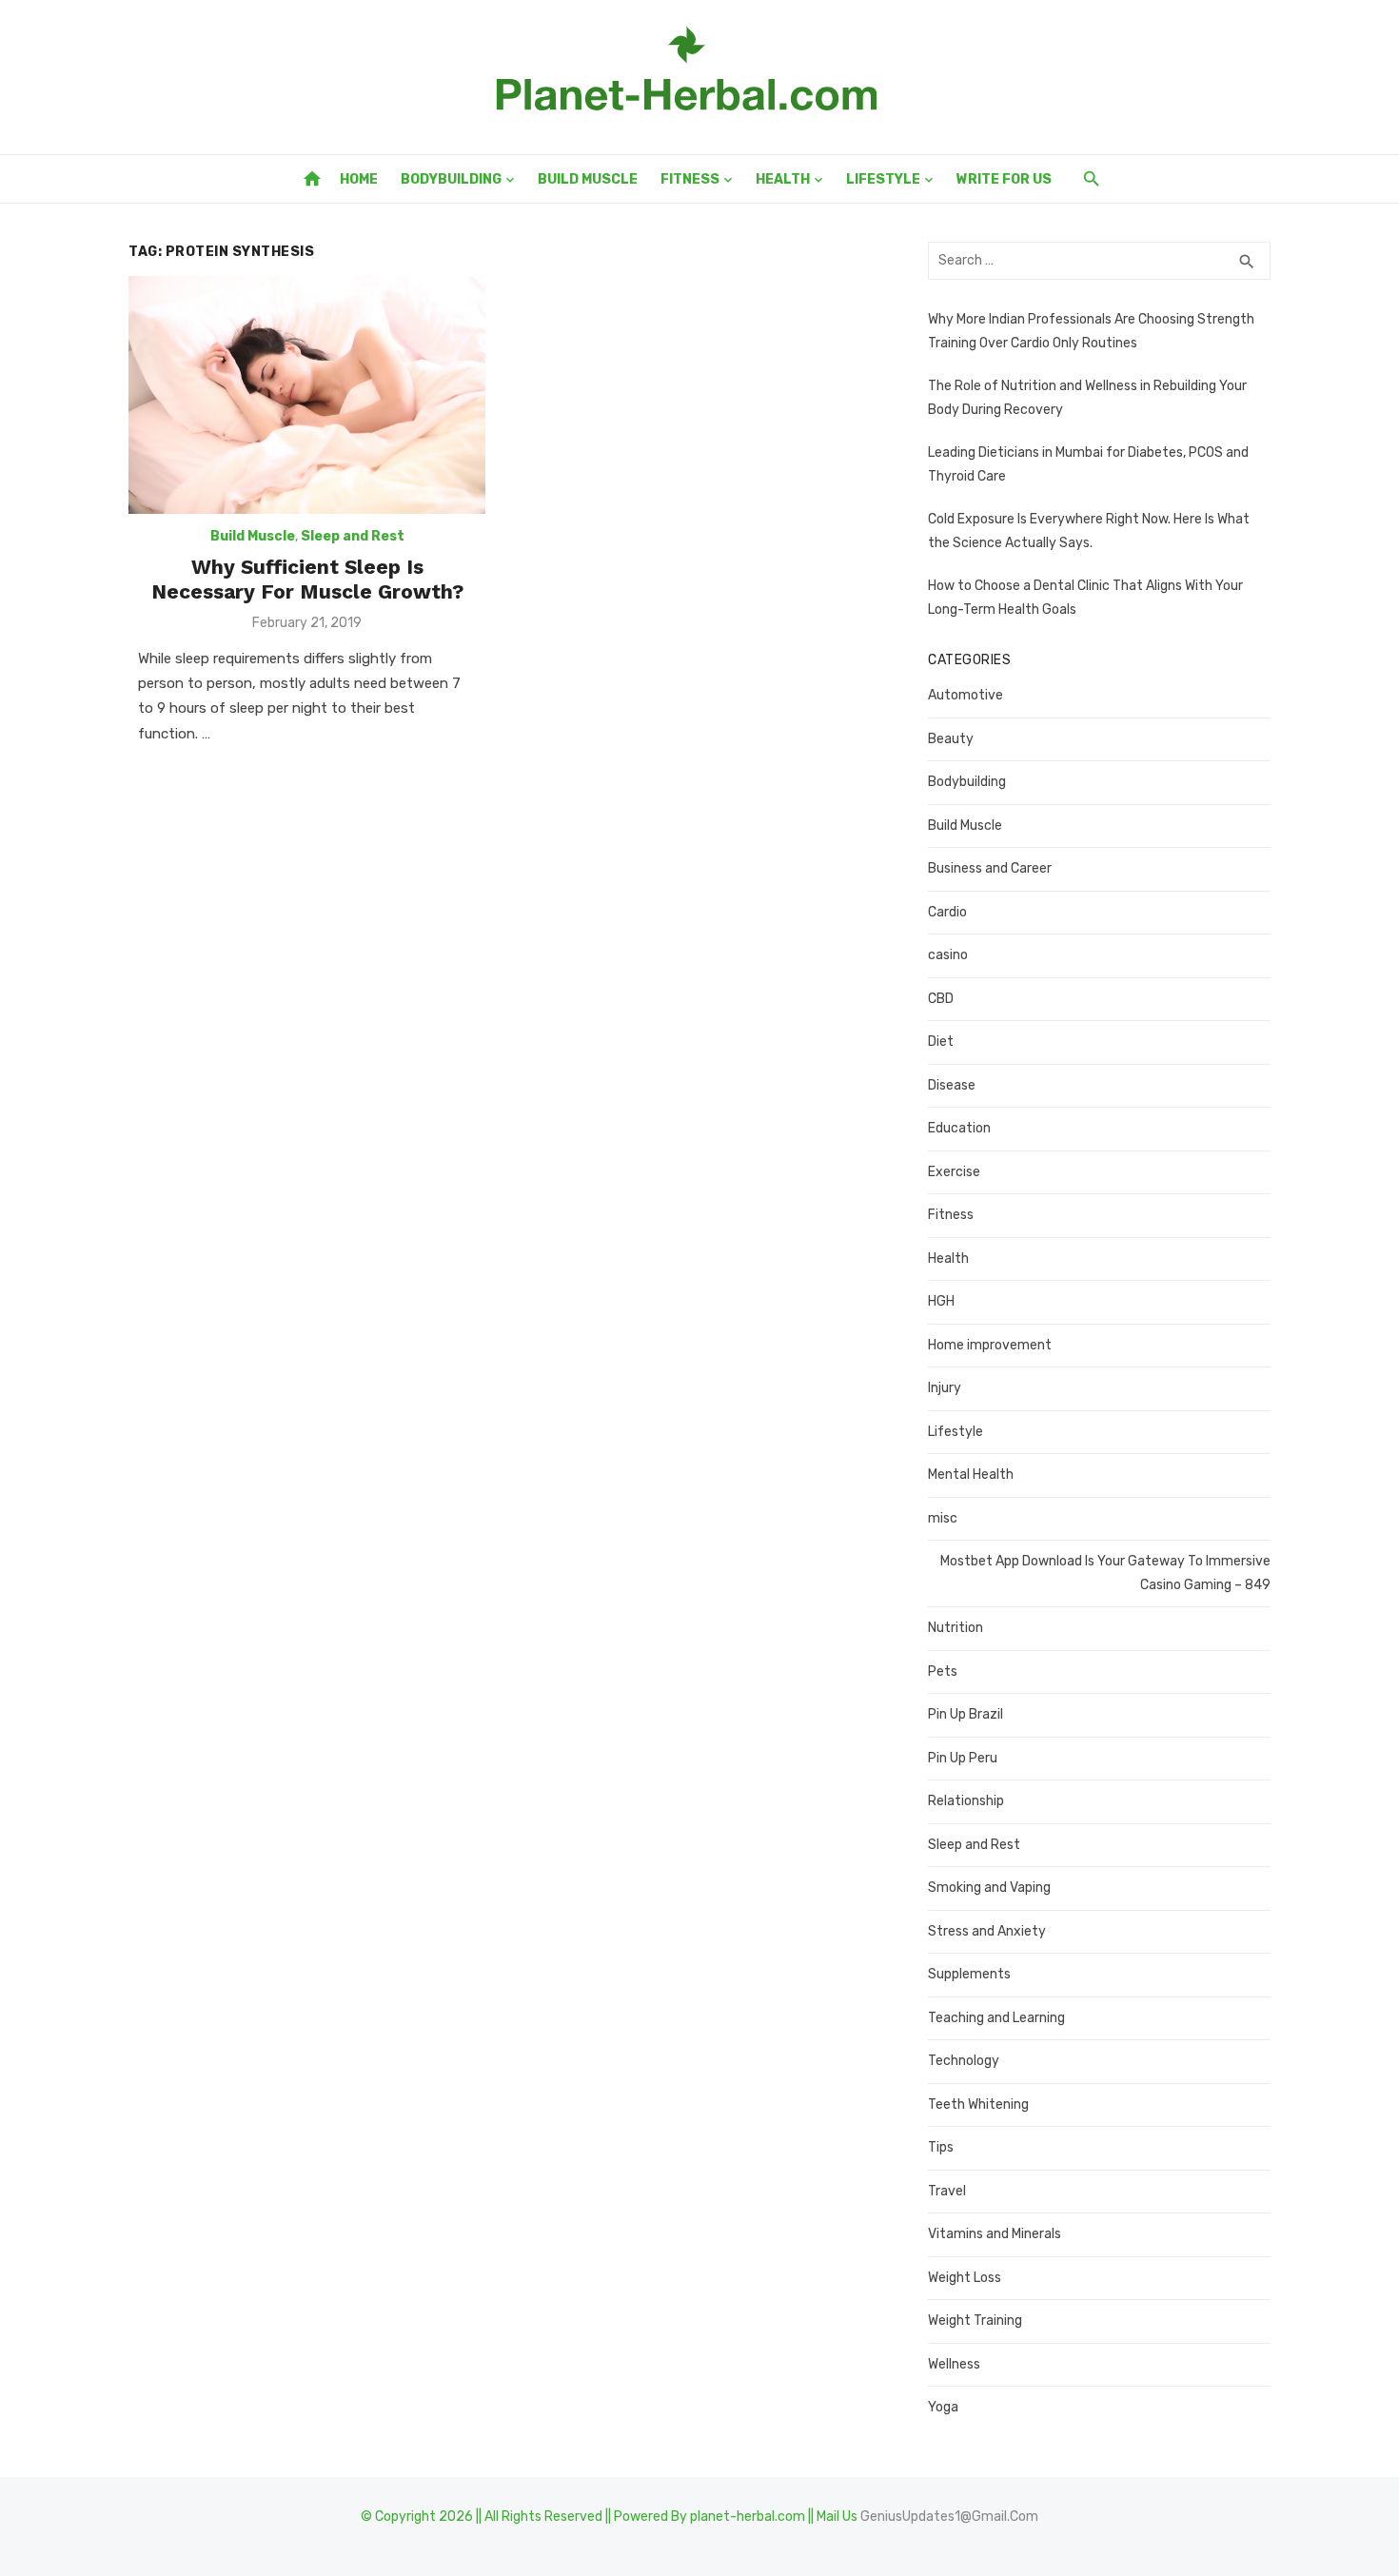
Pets (943, 1671)
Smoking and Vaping (989, 1888)
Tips (941, 2147)
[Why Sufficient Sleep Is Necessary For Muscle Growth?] (307, 395)
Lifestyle (883, 179)
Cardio (947, 912)
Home (359, 179)
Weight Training (975, 2320)
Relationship (966, 1801)
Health (783, 179)
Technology (964, 2061)
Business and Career (990, 868)
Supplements (969, 1974)
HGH (941, 1301)
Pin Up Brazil (966, 1714)
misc (943, 1518)
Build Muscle (588, 179)
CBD (941, 999)
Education (959, 1128)
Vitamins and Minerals (995, 2234)
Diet (941, 1042)
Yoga (943, 2407)
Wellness (954, 2364)
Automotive (966, 695)
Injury (945, 1388)
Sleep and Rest (353, 536)
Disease (952, 1085)
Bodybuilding (451, 179)
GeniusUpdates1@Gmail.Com (949, 2517)
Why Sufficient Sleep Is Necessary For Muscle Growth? (307, 579)
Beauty (951, 739)
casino (948, 955)
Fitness (690, 179)
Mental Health (971, 1475)
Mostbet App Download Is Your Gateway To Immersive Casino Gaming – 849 (1105, 1573)
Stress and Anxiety (987, 1931)
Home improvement (990, 1345)
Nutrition (956, 1628)
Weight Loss (965, 2278)
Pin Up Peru (963, 1758)
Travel (947, 2191)
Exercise (954, 1172)
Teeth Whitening (978, 2104)
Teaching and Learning (996, 2018)
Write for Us (1004, 179)
